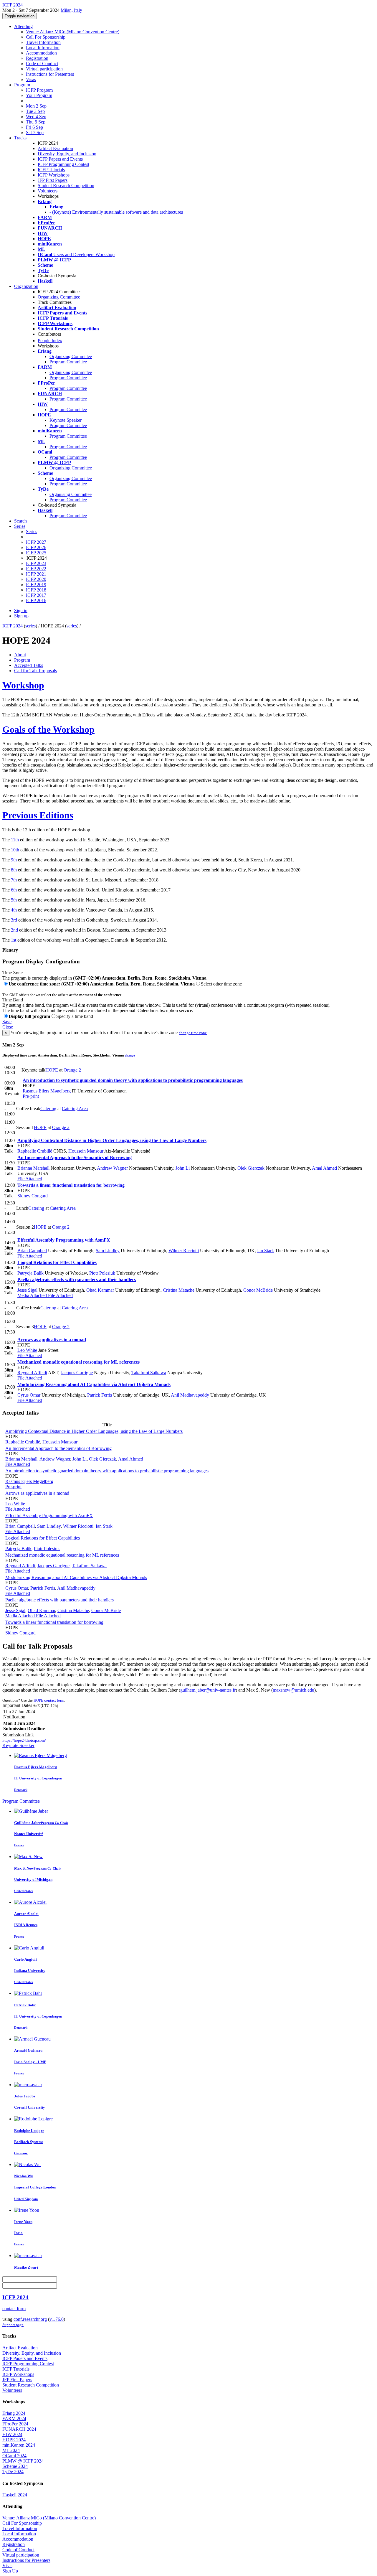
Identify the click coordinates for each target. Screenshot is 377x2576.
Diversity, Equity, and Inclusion (67, 154)
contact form (14, 2309)
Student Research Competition (66, 186)
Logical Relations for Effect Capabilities (57, 1262)
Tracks (20, 138)
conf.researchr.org (30, 2319)
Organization (26, 286)
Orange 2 (72, 1070)
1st (14, 940)
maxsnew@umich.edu (294, 1690)
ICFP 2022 (36, 569)
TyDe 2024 (13, 2472)
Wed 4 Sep (36, 117)
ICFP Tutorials (51, 170)
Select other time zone (221, 984)
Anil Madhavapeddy (190, 1395)
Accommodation (41, 53)
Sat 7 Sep (35, 132)
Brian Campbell (32, 1251)
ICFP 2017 (36, 595)
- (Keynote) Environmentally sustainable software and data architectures (116, 212)
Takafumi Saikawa (149, 1373)
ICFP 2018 (36, 590)
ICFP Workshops (54, 175)
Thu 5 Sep (36, 122)
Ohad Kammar (100, 1290)
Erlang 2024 (14, 2413)
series (30, 626)
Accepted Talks (29, 665)
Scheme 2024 (15, 2466)
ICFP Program (39, 90)
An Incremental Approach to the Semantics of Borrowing (75, 1157)
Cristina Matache (179, 1290)
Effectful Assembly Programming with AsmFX (64, 1240)
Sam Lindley (108, 1251)
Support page (13, 2325)
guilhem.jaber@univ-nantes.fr (208, 1690)
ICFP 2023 (36, 563)
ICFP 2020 (36, 579)
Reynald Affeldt (32, 1373)
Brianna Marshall (33, 1168)
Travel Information (43, 42)
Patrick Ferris (100, 1395)
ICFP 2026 (36, 547)
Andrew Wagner (112, 1168)
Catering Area (75, 1109)
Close (8, 1027)
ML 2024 (11, 2450)
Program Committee (68, 362)
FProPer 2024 (15, 2424)
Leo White (27, 1350)
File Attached (30, 1179)
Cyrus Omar (29, 1395)
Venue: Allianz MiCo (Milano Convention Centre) (73, 32)
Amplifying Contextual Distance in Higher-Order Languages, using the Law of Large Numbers (112, 1140)
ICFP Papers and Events (60, 159)
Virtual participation (44, 69)
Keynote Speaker (66, 420)
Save (7, 1022)
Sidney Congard (33, 1196)
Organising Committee (71, 494)
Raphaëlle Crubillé (35, 1151)
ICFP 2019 (36, 585)
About (20, 655)
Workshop (23, 685)
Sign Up (10, 2571)
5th (14, 900)
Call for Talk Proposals (35, 671)
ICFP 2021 (36, 574)
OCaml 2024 (14, 2456)
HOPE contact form (49, 1700)
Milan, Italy (71, 10)
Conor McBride (258, 1290)
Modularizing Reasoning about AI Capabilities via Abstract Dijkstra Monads (94, 1384)
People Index (50, 341)
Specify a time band (75, 1016)
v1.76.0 (57, 2319)
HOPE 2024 (14, 2440)
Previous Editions (38, 815)
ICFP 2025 (36, 553)
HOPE (52, 1070)
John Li (183, 1168)
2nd (14, 930)
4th (14, 910)
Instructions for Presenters (50, 74)
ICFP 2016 (36, 600)
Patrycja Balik (30, 1273)
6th (14, 890)
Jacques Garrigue (77, 1373)
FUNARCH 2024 (19, 2429)
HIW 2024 (12, 2434)
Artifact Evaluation (55, 148)
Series (32, 531)
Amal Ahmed (324, 1168)
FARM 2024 (14, 2418)
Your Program (39, 95)
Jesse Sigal (27, 1290)
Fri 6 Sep (34, 127)
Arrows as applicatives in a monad (52, 1340)
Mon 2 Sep (36, 106)
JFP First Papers (53, 180)
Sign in (21, 610)
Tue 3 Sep (35, 111)
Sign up (21, 616)
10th (15, 850)
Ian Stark (266, 1251)
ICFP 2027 (36, 542)
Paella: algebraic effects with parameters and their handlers (77, 1279)
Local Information (43, 48)
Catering (48, 1109)
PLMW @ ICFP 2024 (23, 2461)
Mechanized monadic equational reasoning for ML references (78, 1362)
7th (14, 880)
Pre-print (31, 1096)
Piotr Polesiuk (102, 1273)
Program (22, 85)
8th (14, 870)
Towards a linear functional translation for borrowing (71, 1185)
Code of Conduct (42, 64)
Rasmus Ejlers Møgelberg (47, 1091)
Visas (31, 79)
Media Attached (32, 1295)
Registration (37, 58)
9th (14, 860)
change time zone (193, 1033)
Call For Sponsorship (46, 37)
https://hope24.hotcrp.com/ (24, 1740)
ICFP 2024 (13, 626)
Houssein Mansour (86, 1151)
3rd (14, 920)
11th (15, 840)
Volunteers (48, 191)
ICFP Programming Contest (63, 164)
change (130, 1055)
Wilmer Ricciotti (184, 1251)
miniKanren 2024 (19, 2445)
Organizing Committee (59, 297)
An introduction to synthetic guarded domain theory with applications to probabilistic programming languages (133, 1080)
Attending (23, 26)
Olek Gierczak (251, 1168)
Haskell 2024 (15, 2495)
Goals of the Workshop (48, 729)
